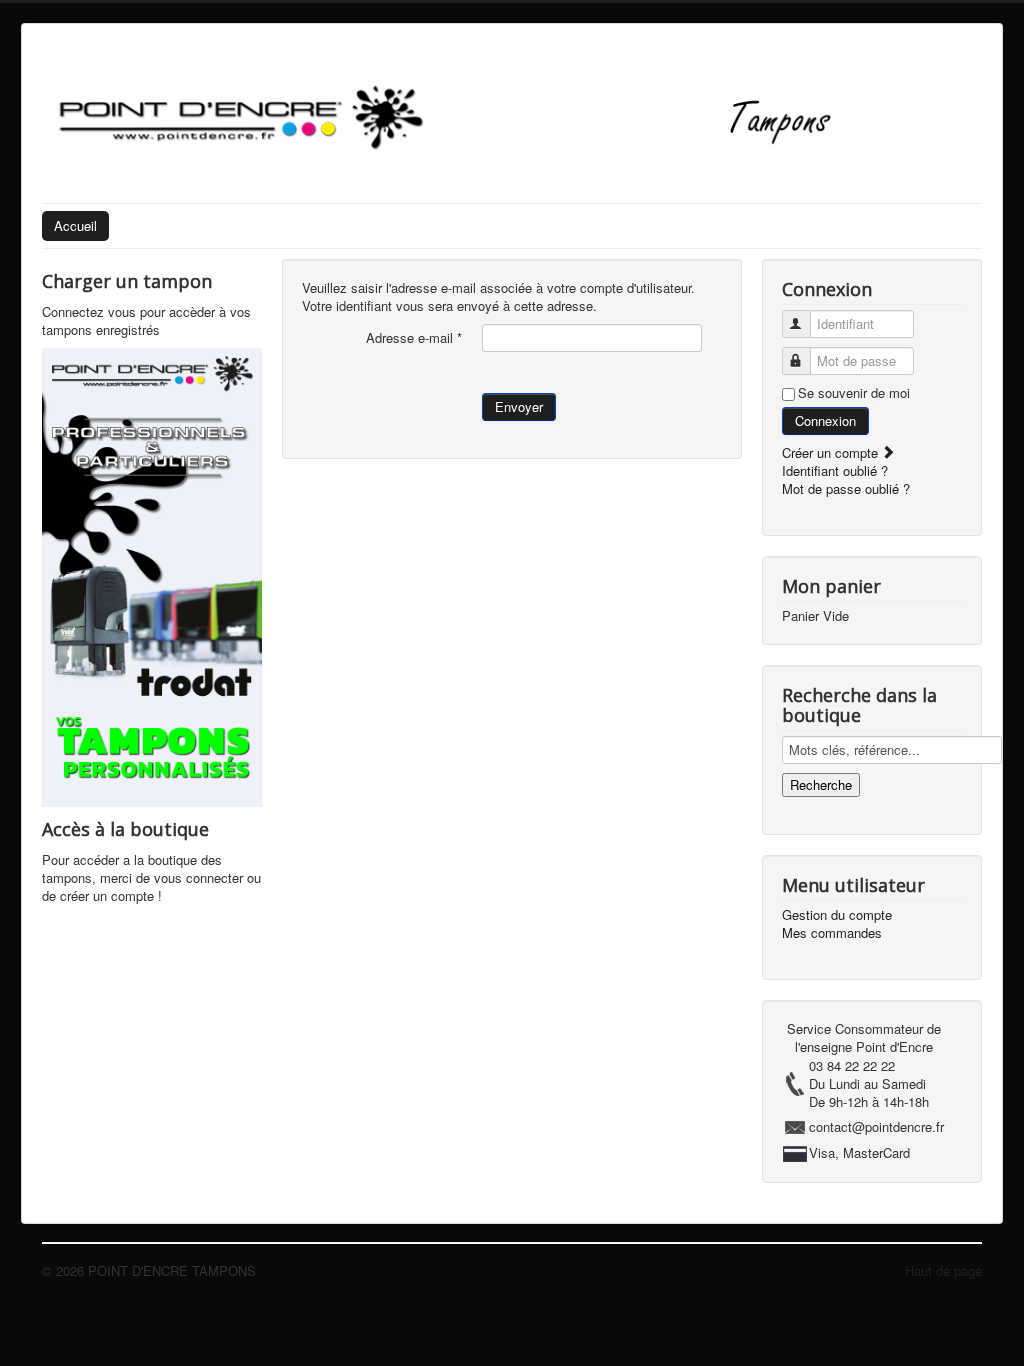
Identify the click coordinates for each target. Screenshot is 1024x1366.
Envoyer (519, 406)
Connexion (825, 420)
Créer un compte (832, 452)
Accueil (75, 225)
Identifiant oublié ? (835, 470)
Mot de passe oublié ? (846, 488)
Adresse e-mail (414, 338)
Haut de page (943, 1270)
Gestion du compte (837, 915)
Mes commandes (832, 933)
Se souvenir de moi (854, 393)
